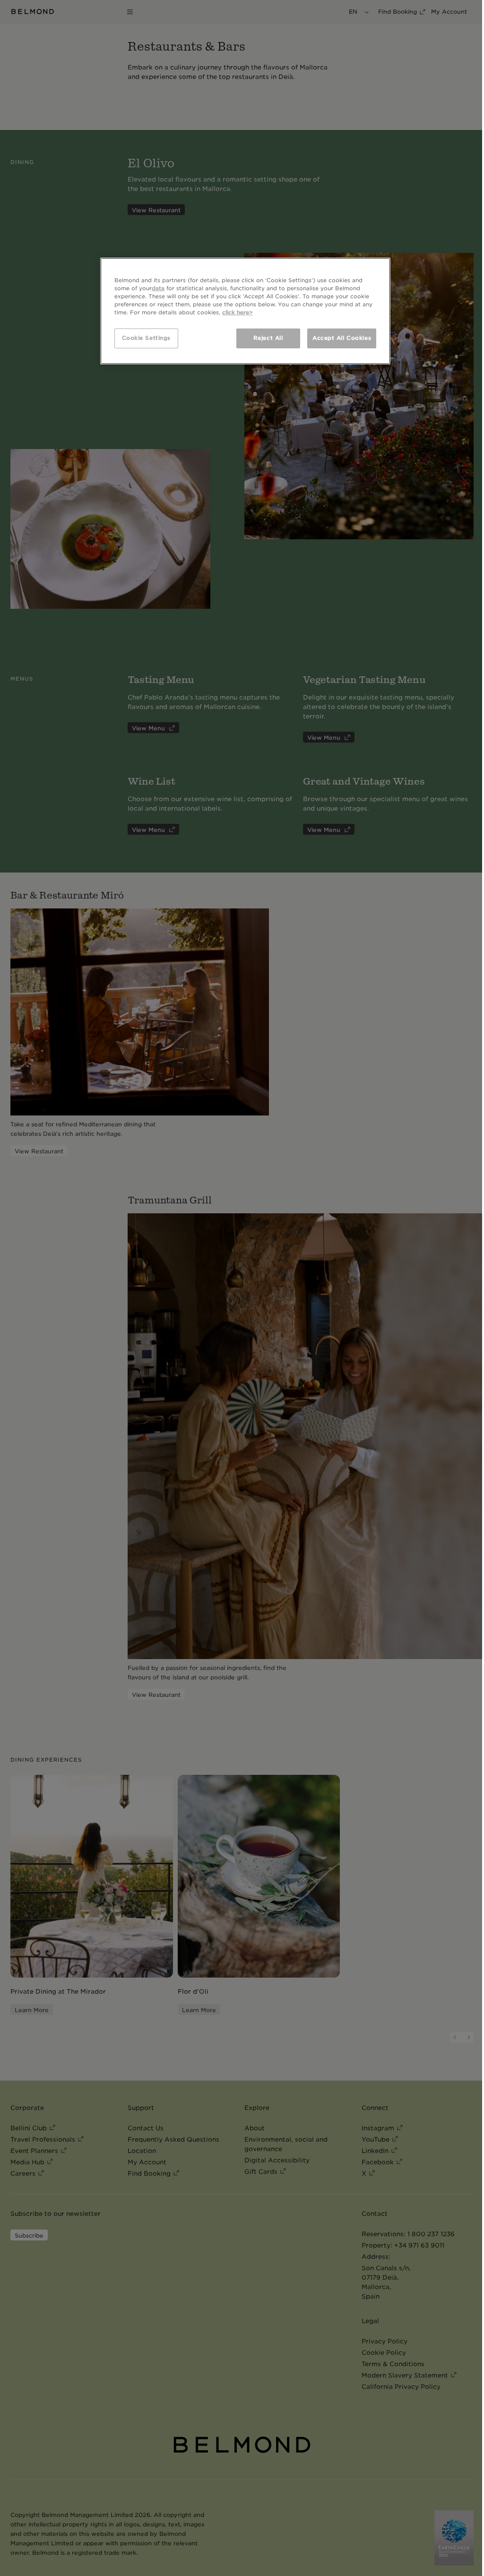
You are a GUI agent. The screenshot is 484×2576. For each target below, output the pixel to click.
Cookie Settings (147, 338)
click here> (238, 312)
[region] (245, 311)
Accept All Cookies (342, 338)
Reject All (268, 338)
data (158, 288)
